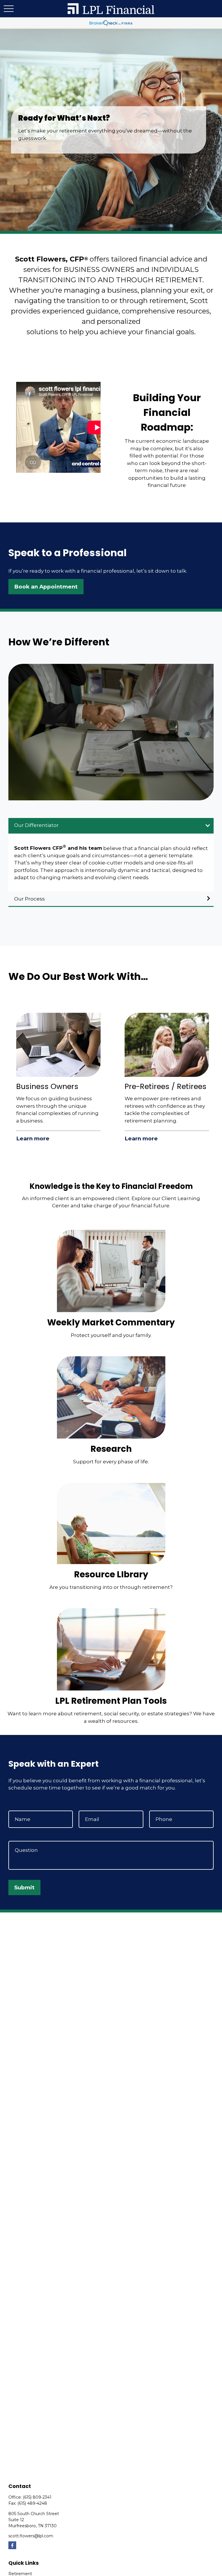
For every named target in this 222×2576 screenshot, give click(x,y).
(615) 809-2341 (37, 2497)
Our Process (29, 899)
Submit (24, 1887)
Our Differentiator (36, 825)
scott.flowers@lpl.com (31, 2536)
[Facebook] (12, 2545)
